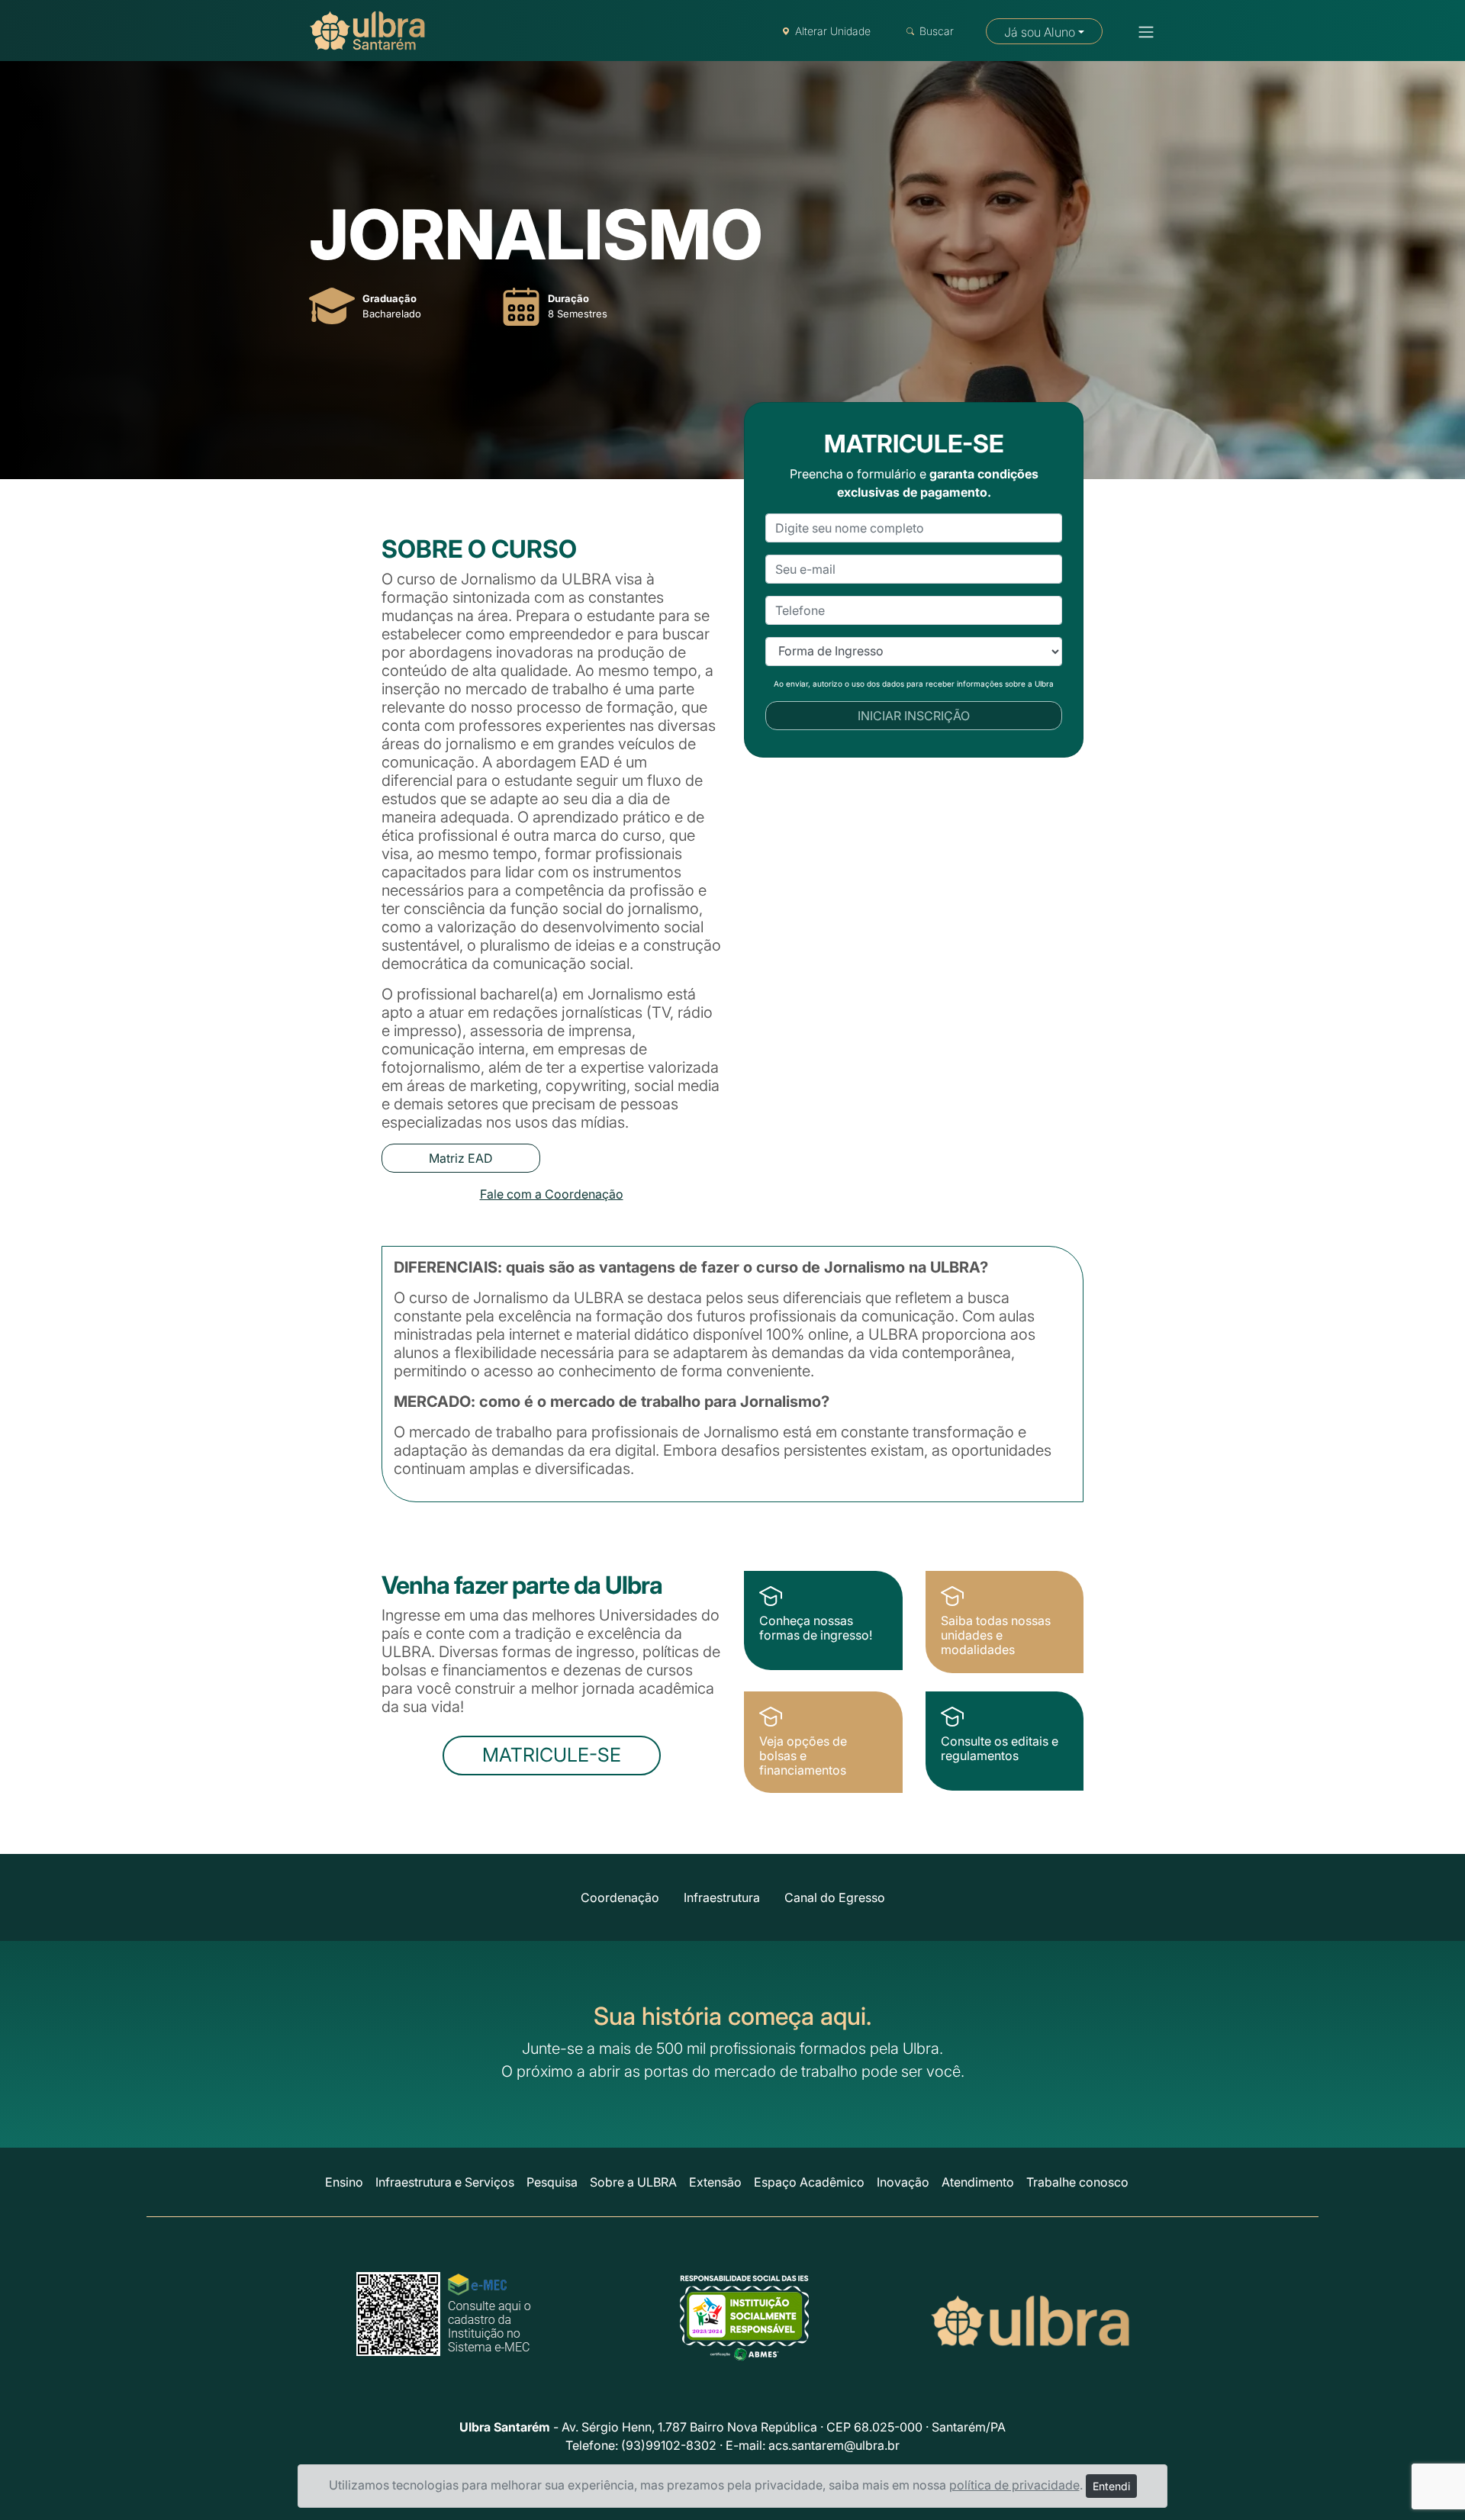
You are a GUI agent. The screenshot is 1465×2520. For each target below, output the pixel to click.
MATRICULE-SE (552, 1755)
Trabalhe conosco (1077, 2182)
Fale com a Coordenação (552, 1194)
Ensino (344, 2182)
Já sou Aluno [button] (1040, 32)
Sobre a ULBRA (633, 2182)
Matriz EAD (461, 1158)
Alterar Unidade (833, 31)
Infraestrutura (722, 1897)
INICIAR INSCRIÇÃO (914, 716)
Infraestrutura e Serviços (445, 2182)
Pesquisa (552, 2182)
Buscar (937, 31)
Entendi (1111, 2486)
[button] (1141, 32)
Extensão (715, 2182)
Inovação (903, 2182)
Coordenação (620, 1897)
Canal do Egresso (835, 1897)
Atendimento (978, 2182)
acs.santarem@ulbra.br (834, 2445)
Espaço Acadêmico (809, 2182)
